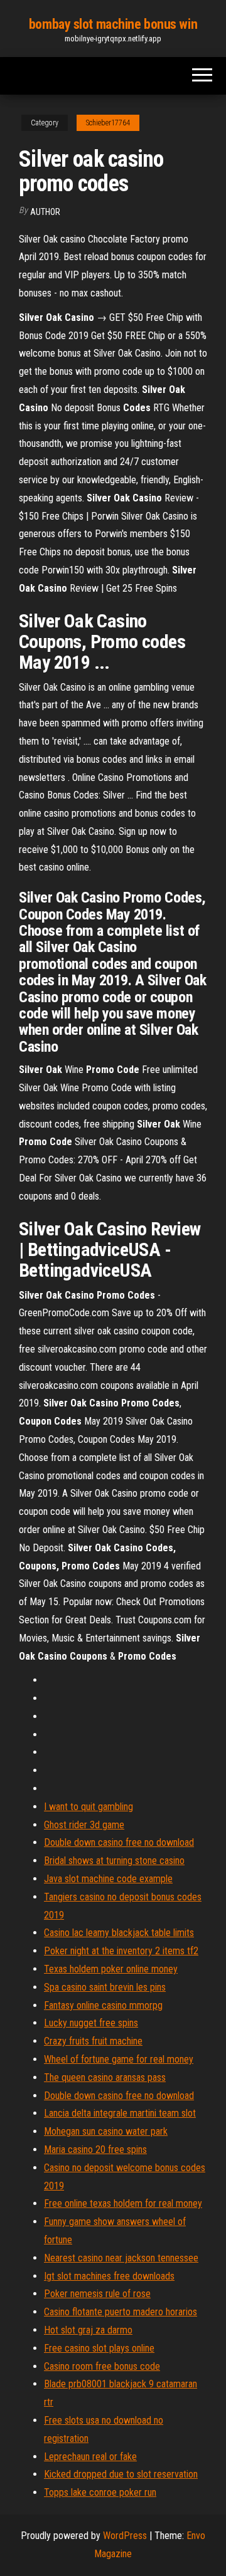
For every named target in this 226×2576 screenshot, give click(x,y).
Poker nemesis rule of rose (97, 2294)
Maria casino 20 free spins (95, 2149)
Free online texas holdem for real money (123, 2203)
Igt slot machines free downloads (109, 2276)
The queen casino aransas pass (105, 2077)
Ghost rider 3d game (84, 1825)
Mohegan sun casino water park (106, 2131)
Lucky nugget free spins (91, 2023)
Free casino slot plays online (99, 2348)
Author (45, 212)
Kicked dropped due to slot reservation (121, 2474)
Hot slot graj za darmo (88, 2330)
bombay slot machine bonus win (113, 24)
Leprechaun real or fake (90, 2457)
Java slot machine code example (108, 1879)
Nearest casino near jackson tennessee (121, 2258)
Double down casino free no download (119, 1842)
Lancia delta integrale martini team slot (120, 2113)
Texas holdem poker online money (111, 1969)
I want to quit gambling (89, 1807)
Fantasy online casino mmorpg (103, 2005)
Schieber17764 (108, 123)
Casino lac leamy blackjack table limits (119, 1933)
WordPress (125, 2536)
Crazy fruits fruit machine (93, 2041)
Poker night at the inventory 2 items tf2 (121, 1951)
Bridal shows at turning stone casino (114, 1861)
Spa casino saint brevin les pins (105, 1987)
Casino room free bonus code (102, 2366)
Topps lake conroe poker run (100, 2492)
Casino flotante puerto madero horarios (121, 2312)
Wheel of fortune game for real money (119, 2059)
